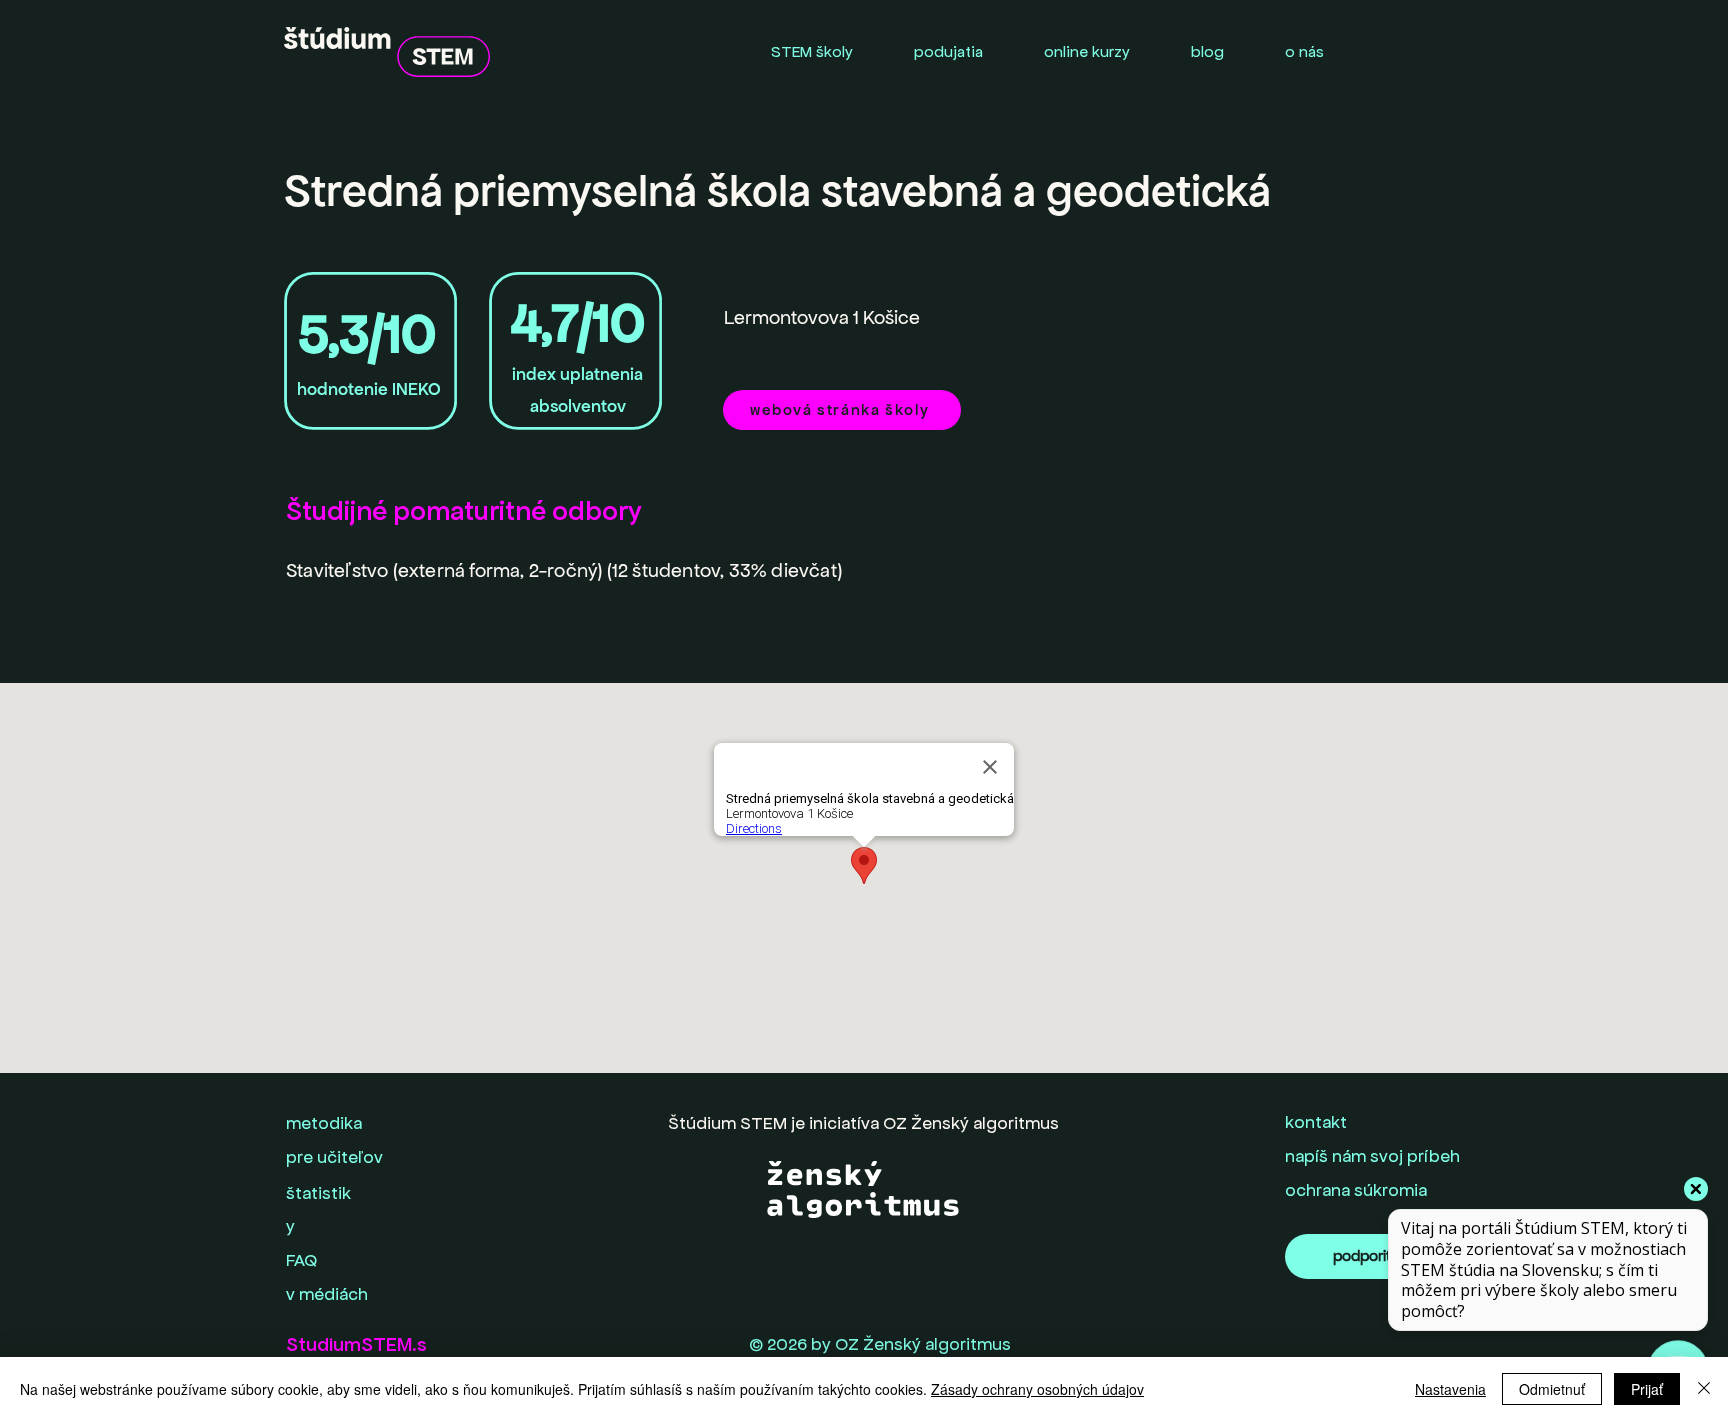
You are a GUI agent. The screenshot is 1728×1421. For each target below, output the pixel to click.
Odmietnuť (1552, 1389)
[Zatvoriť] (1704, 1389)
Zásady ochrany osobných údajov (1037, 1389)
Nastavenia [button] (1450, 1389)
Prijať (1647, 1389)
